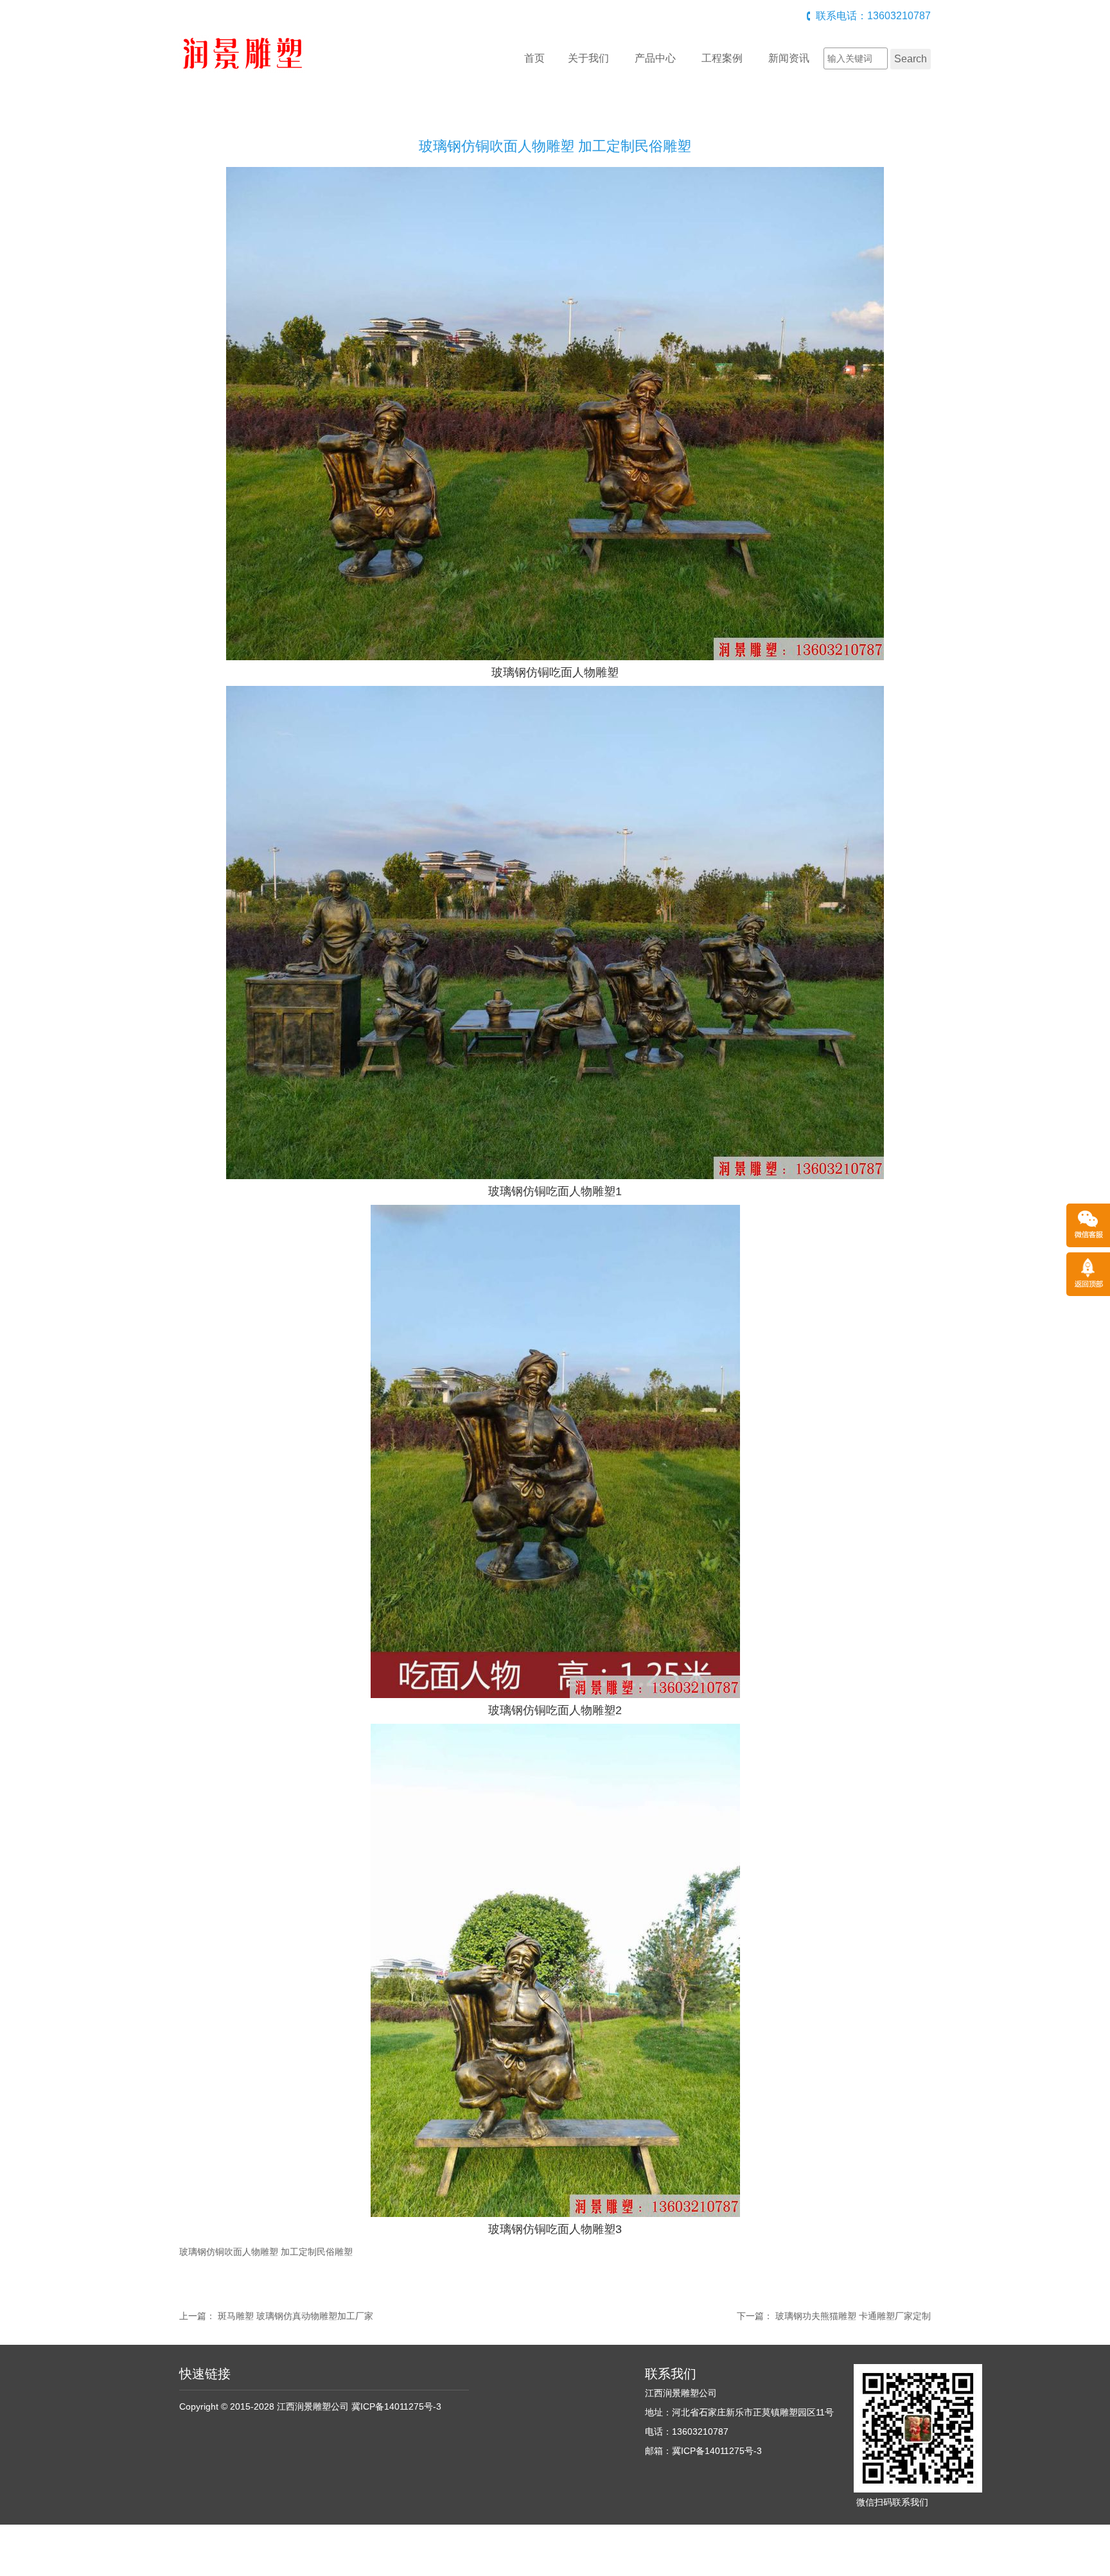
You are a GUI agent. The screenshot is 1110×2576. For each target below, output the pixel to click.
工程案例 (722, 58)
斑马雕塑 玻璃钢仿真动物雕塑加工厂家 (295, 2316)
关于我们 (588, 58)
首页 (534, 58)
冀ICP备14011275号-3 (396, 2406)
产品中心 (655, 58)
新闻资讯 (789, 58)
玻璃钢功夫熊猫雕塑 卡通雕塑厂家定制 (853, 2316)
